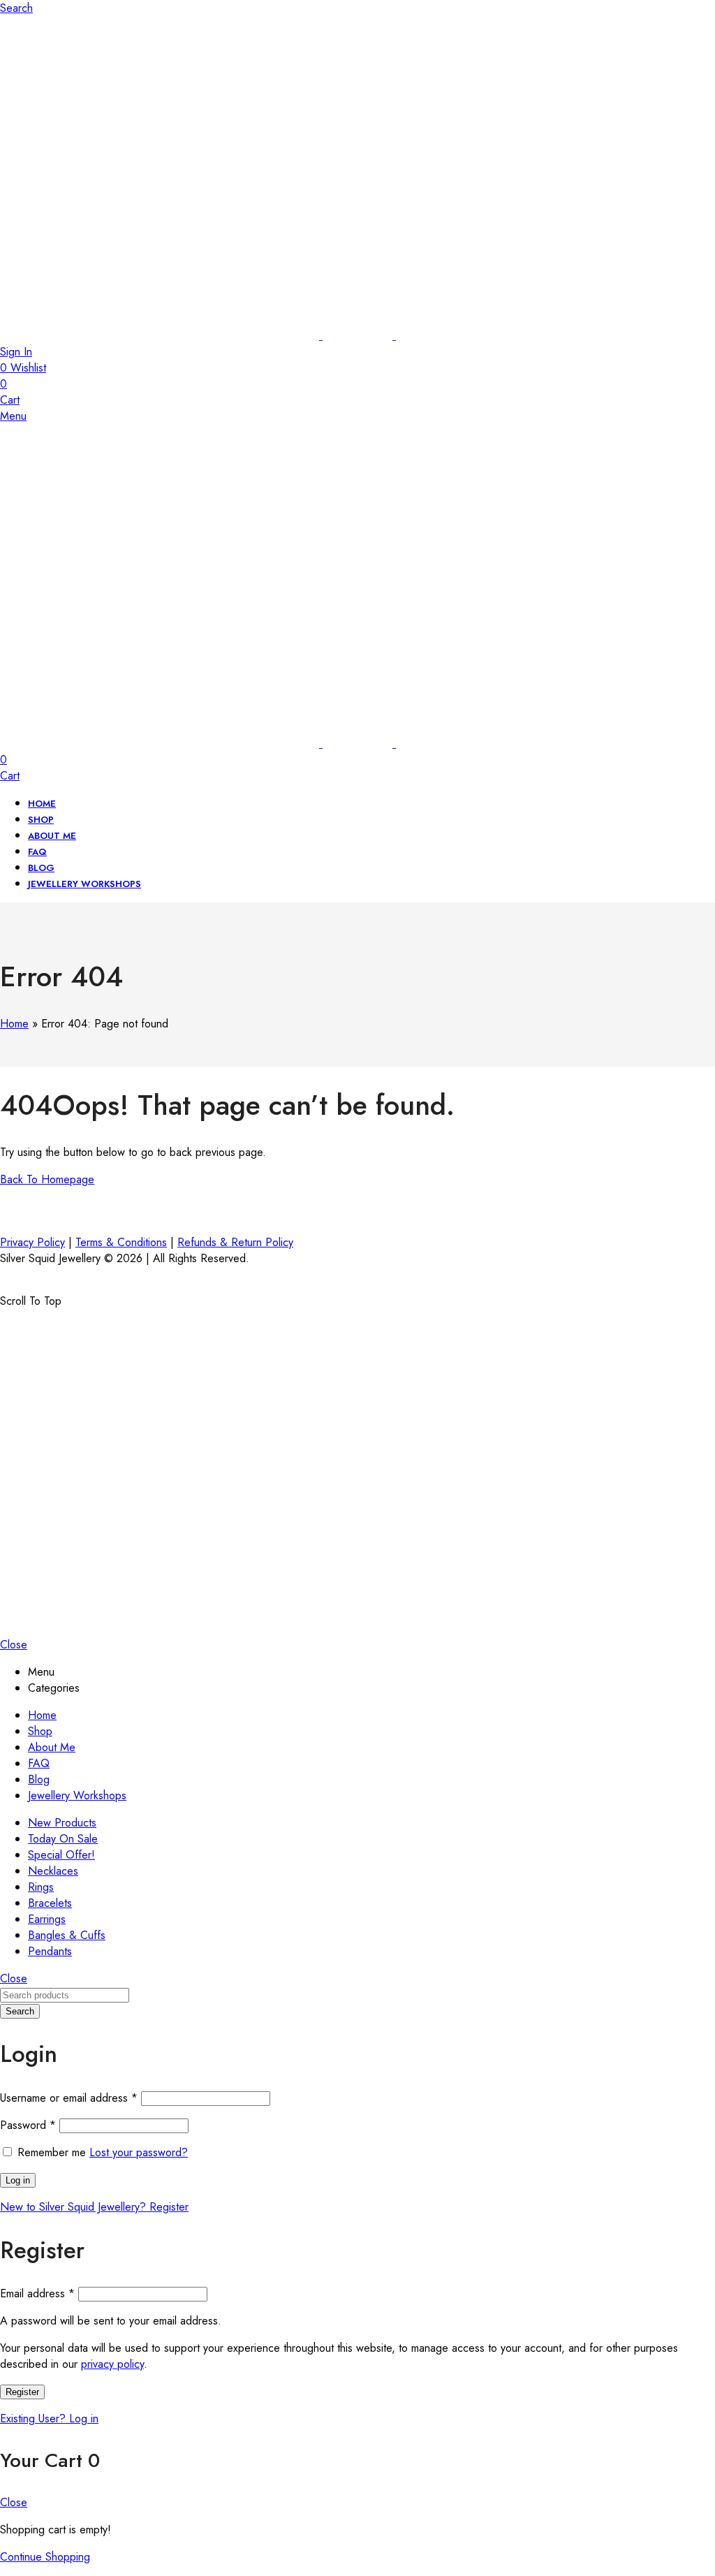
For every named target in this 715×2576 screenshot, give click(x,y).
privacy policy (112, 2364)
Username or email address (69, 2098)
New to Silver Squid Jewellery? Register (94, 2207)
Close (14, 1645)
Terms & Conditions (121, 1242)
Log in (18, 2180)
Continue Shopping (45, 2557)
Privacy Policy (32, 1242)
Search (20, 2011)
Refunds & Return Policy (235, 1242)
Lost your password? (139, 2152)
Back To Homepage (47, 1179)
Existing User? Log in (49, 2418)
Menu (13, 416)
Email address (37, 2293)
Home (14, 1024)
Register (22, 2392)
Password (28, 2125)
